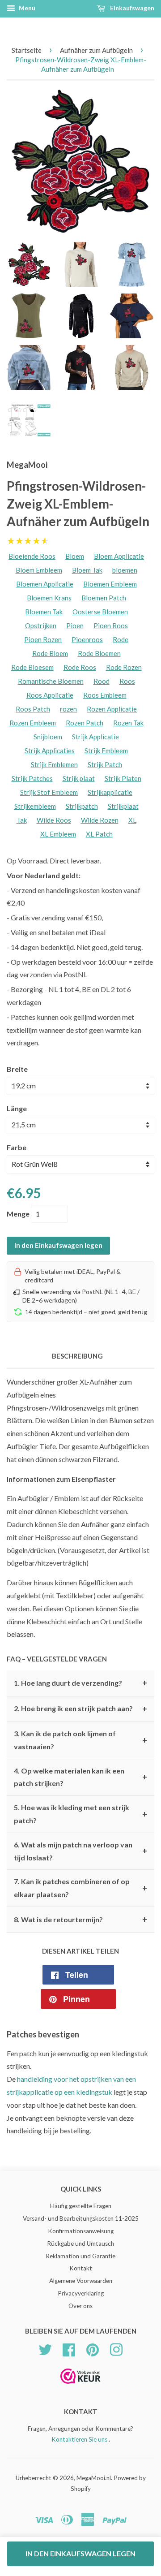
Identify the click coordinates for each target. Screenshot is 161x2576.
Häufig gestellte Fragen (81, 2206)
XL (132, 820)
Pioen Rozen (43, 639)
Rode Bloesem (32, 667)
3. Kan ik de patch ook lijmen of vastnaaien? (80, 1740)
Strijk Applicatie (95, 737)
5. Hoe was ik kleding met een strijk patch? (80, 1814)
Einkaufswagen (131, 8)
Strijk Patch (105, 764)
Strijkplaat (123, 806)
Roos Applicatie (50, 695)
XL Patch (99, 834)
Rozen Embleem (33, 723)
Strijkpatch (82, 806)
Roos (127, 681)
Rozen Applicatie (112, 709)
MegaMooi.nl (94, 2478)
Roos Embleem (105, 695)
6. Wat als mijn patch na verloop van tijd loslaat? (80, 1851)
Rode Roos (80, 667)
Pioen (75, 626)
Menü (26, 8)
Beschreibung (77, 1356)
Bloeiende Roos (32, 556)
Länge (17, 1108)
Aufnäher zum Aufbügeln (96, 50)
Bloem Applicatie (119, 556)
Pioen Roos (111, 626)
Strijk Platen (123, 778)
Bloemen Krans (49, 598)
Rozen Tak (128, 723)
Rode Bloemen (99, 653)
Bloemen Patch (104, 598)
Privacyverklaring (81, 2293)
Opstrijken (41, 626)
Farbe (17, 1147)
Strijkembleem (35, 806)
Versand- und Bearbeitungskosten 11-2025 (81, 2218)
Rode (121, 639)
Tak (22, 820)
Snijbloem (48, 737)
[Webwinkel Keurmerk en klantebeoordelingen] (80, 2387)
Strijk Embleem (106, 751)
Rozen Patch (85, 723)
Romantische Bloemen (51, 681)
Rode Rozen (124, 667)
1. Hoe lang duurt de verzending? (80, 1683)
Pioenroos (87, 639)
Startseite (27, 50)
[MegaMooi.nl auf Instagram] (116, 2348)
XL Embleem (58, 834)
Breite (17, 1069)
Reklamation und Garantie (80, 2256)
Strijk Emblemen (54, 764)
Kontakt (81, 2268)
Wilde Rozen (100, 820)
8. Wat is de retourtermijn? (80, 1920)
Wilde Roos (54, 820)
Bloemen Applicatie (45, 584)
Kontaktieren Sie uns (79, 2439)
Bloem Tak (87, 570)
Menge (18, 1214)
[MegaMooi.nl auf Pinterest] (93, 2348)
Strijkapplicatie (110, 792)
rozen (68, 709)
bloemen (125, 570)
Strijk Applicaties (50, 751)
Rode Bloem (50, 653)
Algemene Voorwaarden (81, 2281)
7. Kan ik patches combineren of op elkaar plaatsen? (80, 1888)
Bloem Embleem (39, 570)
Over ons (80, 2306)
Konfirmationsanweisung (81, 2231)
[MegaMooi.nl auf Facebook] (69, 2348)
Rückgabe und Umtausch (80, 2244)
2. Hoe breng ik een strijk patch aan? (80, 1709)
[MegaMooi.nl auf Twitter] (45, 2348)
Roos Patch (33, 709)
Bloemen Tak (44, 612)
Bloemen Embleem (110, 584)
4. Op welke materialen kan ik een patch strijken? (80, 1777)
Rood (102, 681)
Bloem (75, 556)
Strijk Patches (32, 778)
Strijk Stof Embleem (49, 792)
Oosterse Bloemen (100, 612)
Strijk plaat (79, 778)
